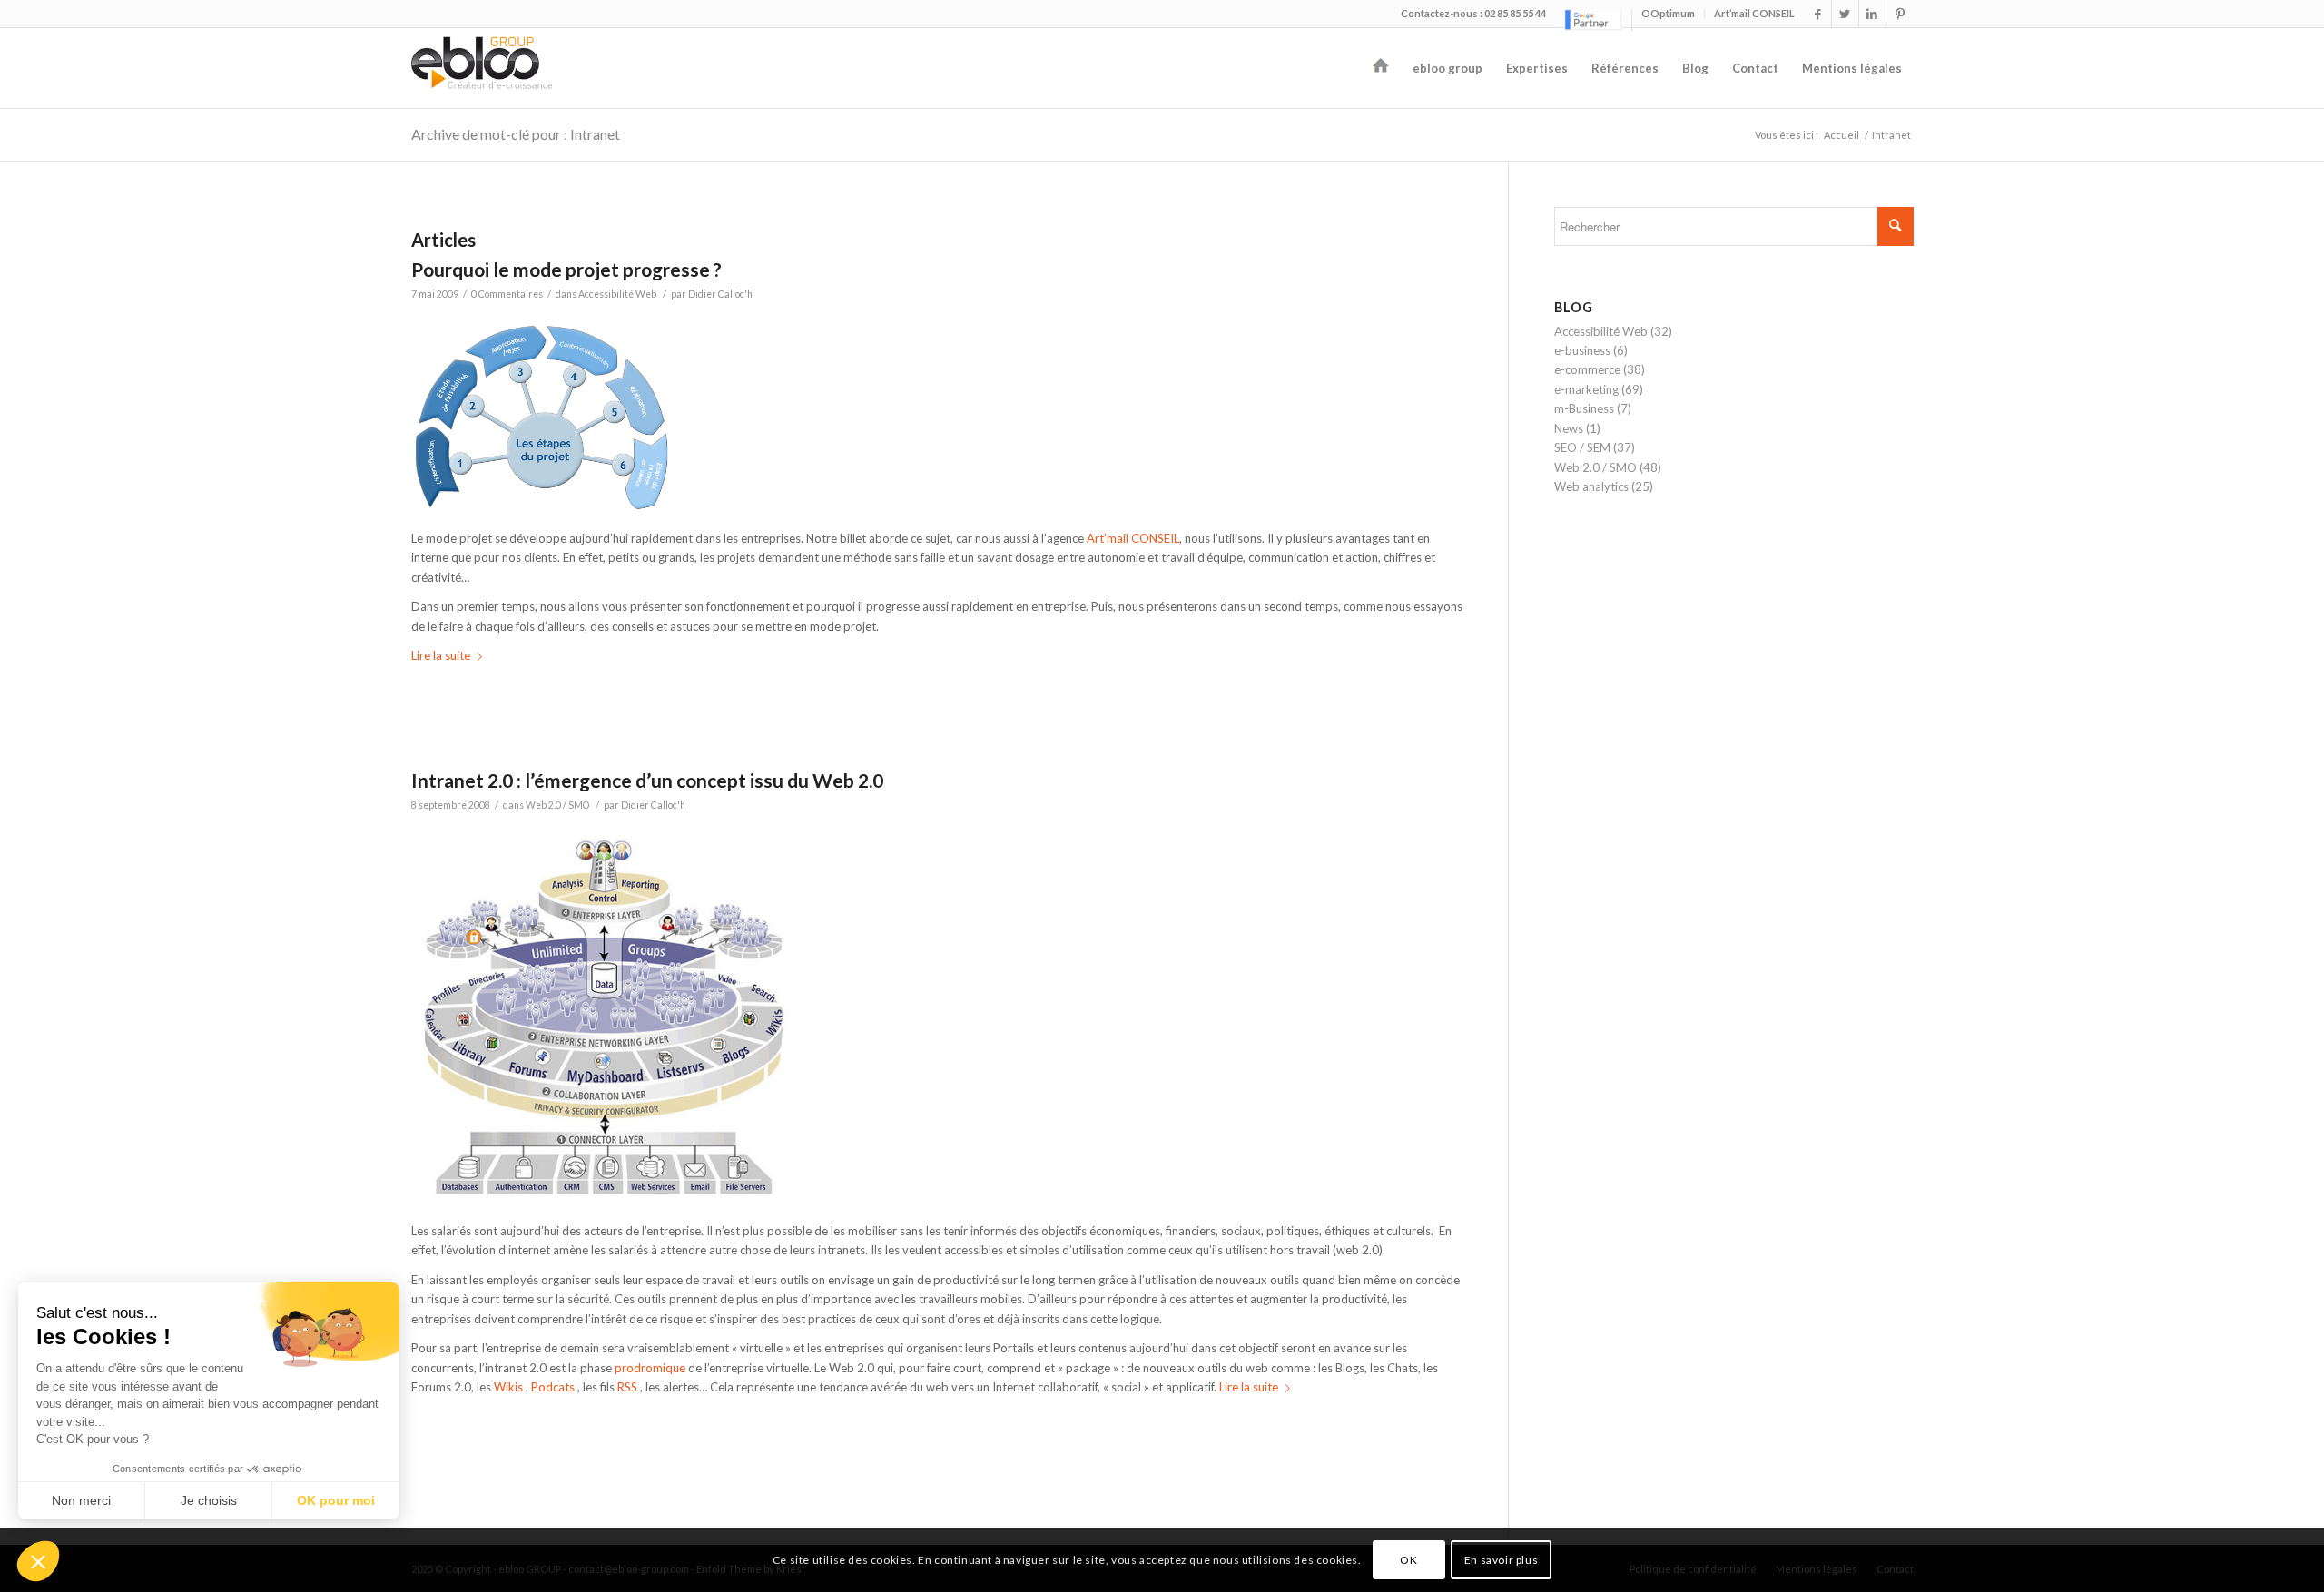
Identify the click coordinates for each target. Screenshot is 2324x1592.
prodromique (650, 1368)
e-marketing (1586, 389)
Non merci (81, 1500)
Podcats (553, 1387)
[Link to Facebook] (1818, 14)
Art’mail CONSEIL (1754, 13)
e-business (1582, 350)
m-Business (1584, 408)
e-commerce (1587, 369)
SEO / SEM (1582, 447)
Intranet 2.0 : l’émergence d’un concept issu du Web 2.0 (647, 780)
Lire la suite (441, 655)
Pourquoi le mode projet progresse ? (566, 269)
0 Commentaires (507, 294)
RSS (627, 1387)
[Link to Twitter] (1845, 14)
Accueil (1841, 135)
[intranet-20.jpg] (610, 1201)
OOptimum (1668, 13)
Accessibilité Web (617, 294)
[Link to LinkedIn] (1872, 14)
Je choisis (209, 1500)
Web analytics (1591, 486)
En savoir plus (1501, 1560)
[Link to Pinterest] (1900, 14)
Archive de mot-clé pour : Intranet (516, 134)
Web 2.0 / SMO (557, 805)
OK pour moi (336, 1500)
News (1569, 428)
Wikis (508, 1387)
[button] (38, 1561)
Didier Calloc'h (720, 294)
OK (1408, 1560)
